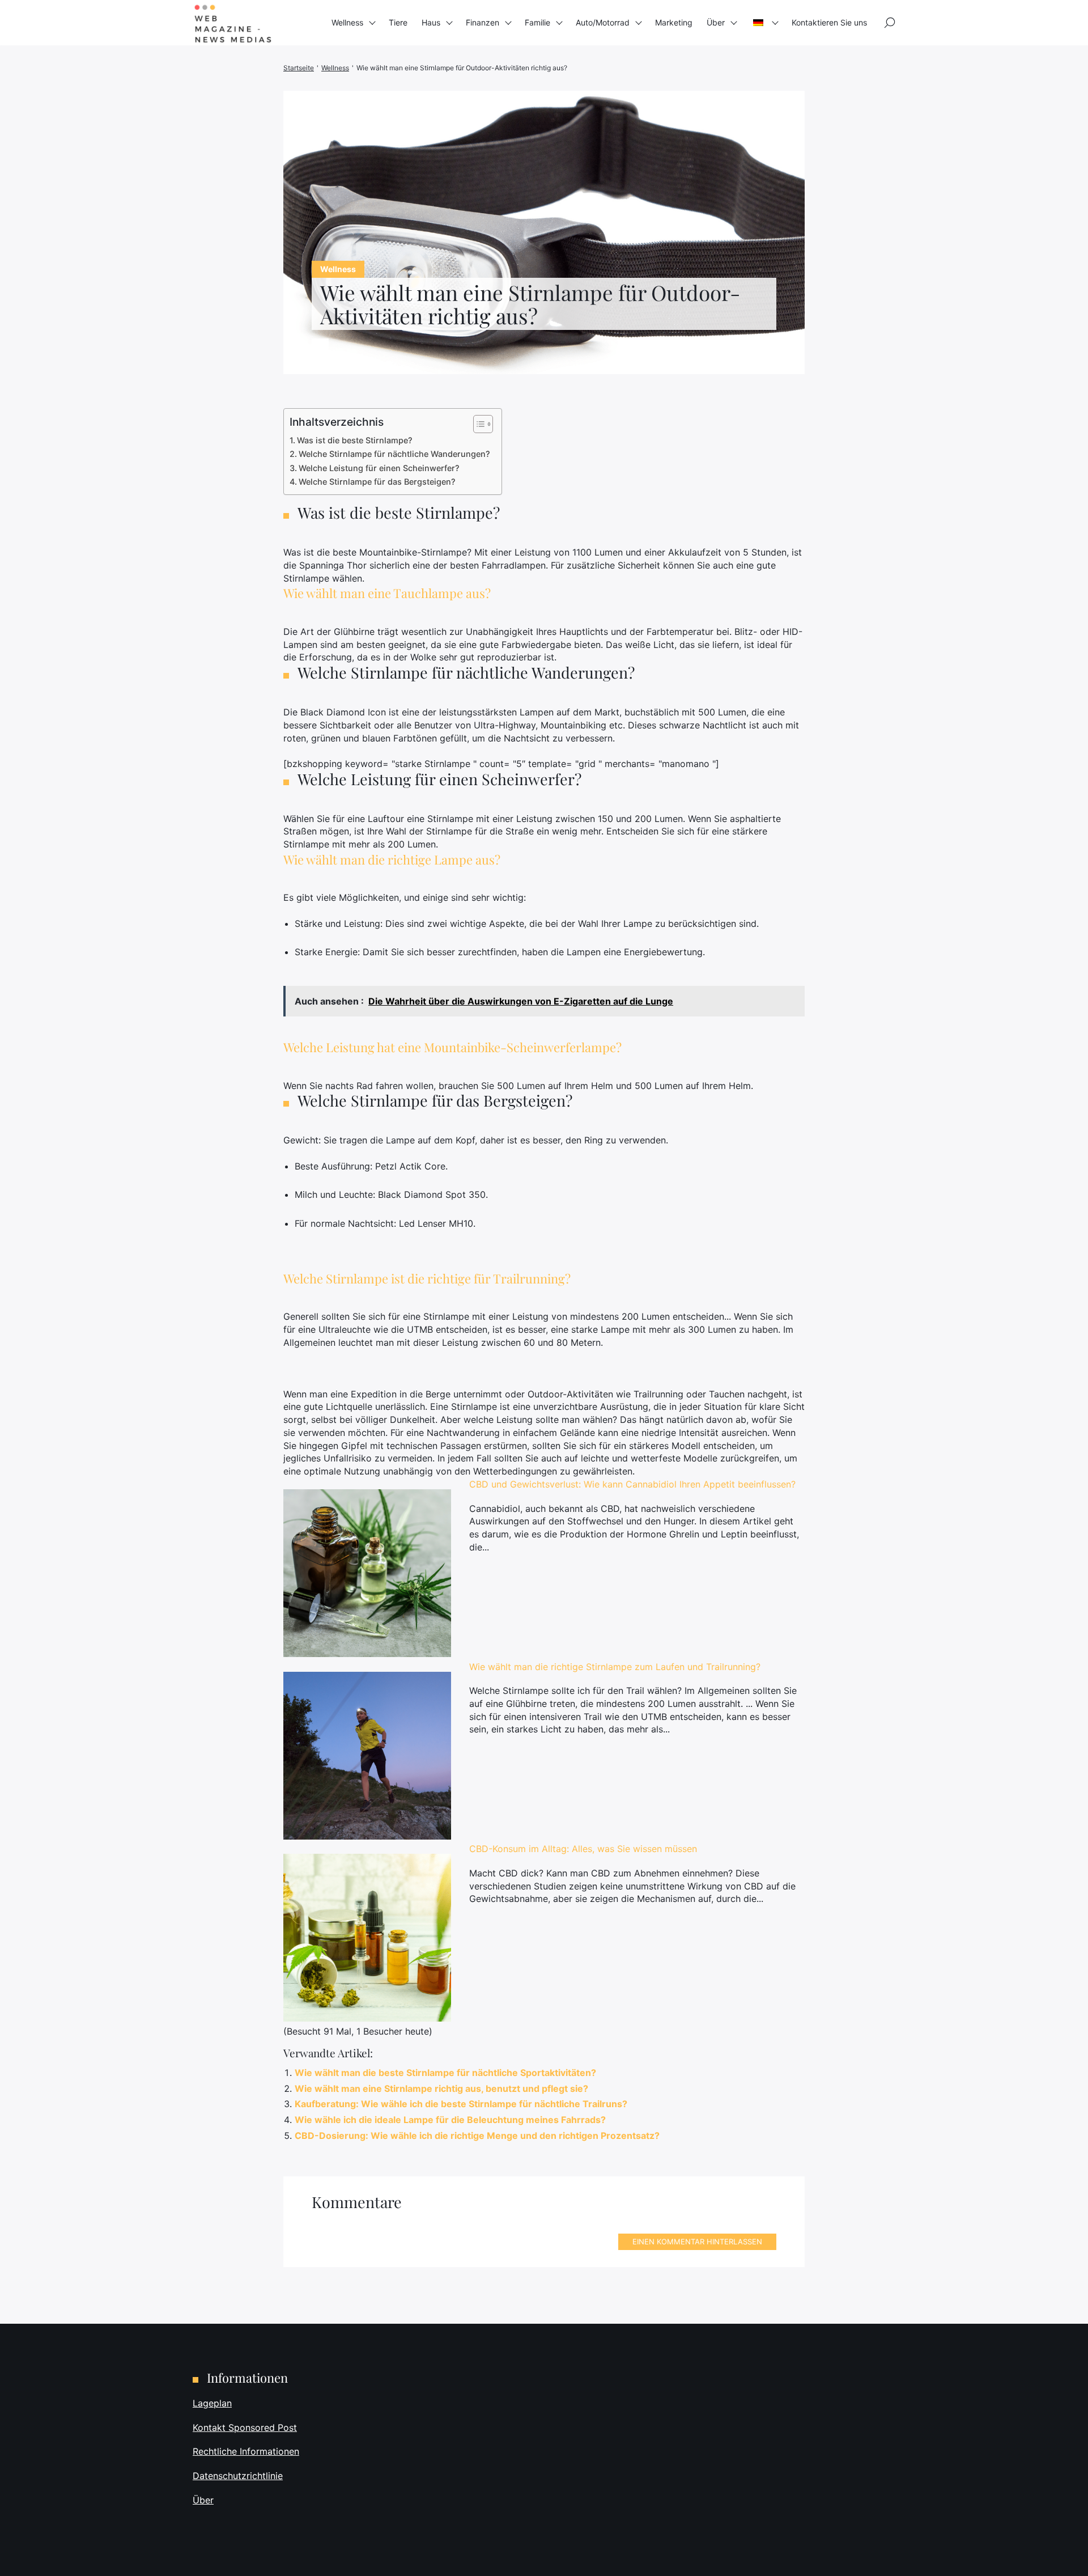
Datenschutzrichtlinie (238, 2476)
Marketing (674, 22)
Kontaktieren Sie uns (829, 22)
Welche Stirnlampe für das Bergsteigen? (377, 482)
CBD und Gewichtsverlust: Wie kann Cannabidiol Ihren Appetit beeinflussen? (632, 1484)
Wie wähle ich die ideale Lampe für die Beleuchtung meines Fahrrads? (450, 2120)
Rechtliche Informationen (246, 2451)
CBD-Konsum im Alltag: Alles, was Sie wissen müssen (583, 1849)
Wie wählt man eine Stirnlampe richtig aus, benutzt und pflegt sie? (441, 2088)
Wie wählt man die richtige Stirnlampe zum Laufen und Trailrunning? (615, 1667)
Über (716, 22)
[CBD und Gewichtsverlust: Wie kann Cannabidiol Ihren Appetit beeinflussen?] (367, 1573)
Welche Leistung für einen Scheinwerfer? (379, 468)
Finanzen (483, 22)
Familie (537, 22)
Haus (431, 22)
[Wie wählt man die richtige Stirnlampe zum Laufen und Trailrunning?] (367, 1756)
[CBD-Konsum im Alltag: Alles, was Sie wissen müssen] (367, 1938)
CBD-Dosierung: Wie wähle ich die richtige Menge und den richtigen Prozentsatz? (477, 2136)
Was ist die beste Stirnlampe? (355, 440)
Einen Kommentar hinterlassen (697, 2242)
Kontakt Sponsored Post (245, 2427)
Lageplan (212, 2403)
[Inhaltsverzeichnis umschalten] (477, 424)
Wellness (347, 22)
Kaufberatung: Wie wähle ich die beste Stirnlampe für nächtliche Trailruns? (461, 2104)
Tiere (398, 22)
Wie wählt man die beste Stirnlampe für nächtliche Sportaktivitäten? (445, 2073)
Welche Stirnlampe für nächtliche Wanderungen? (394, 454)
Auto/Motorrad (603, 22)
